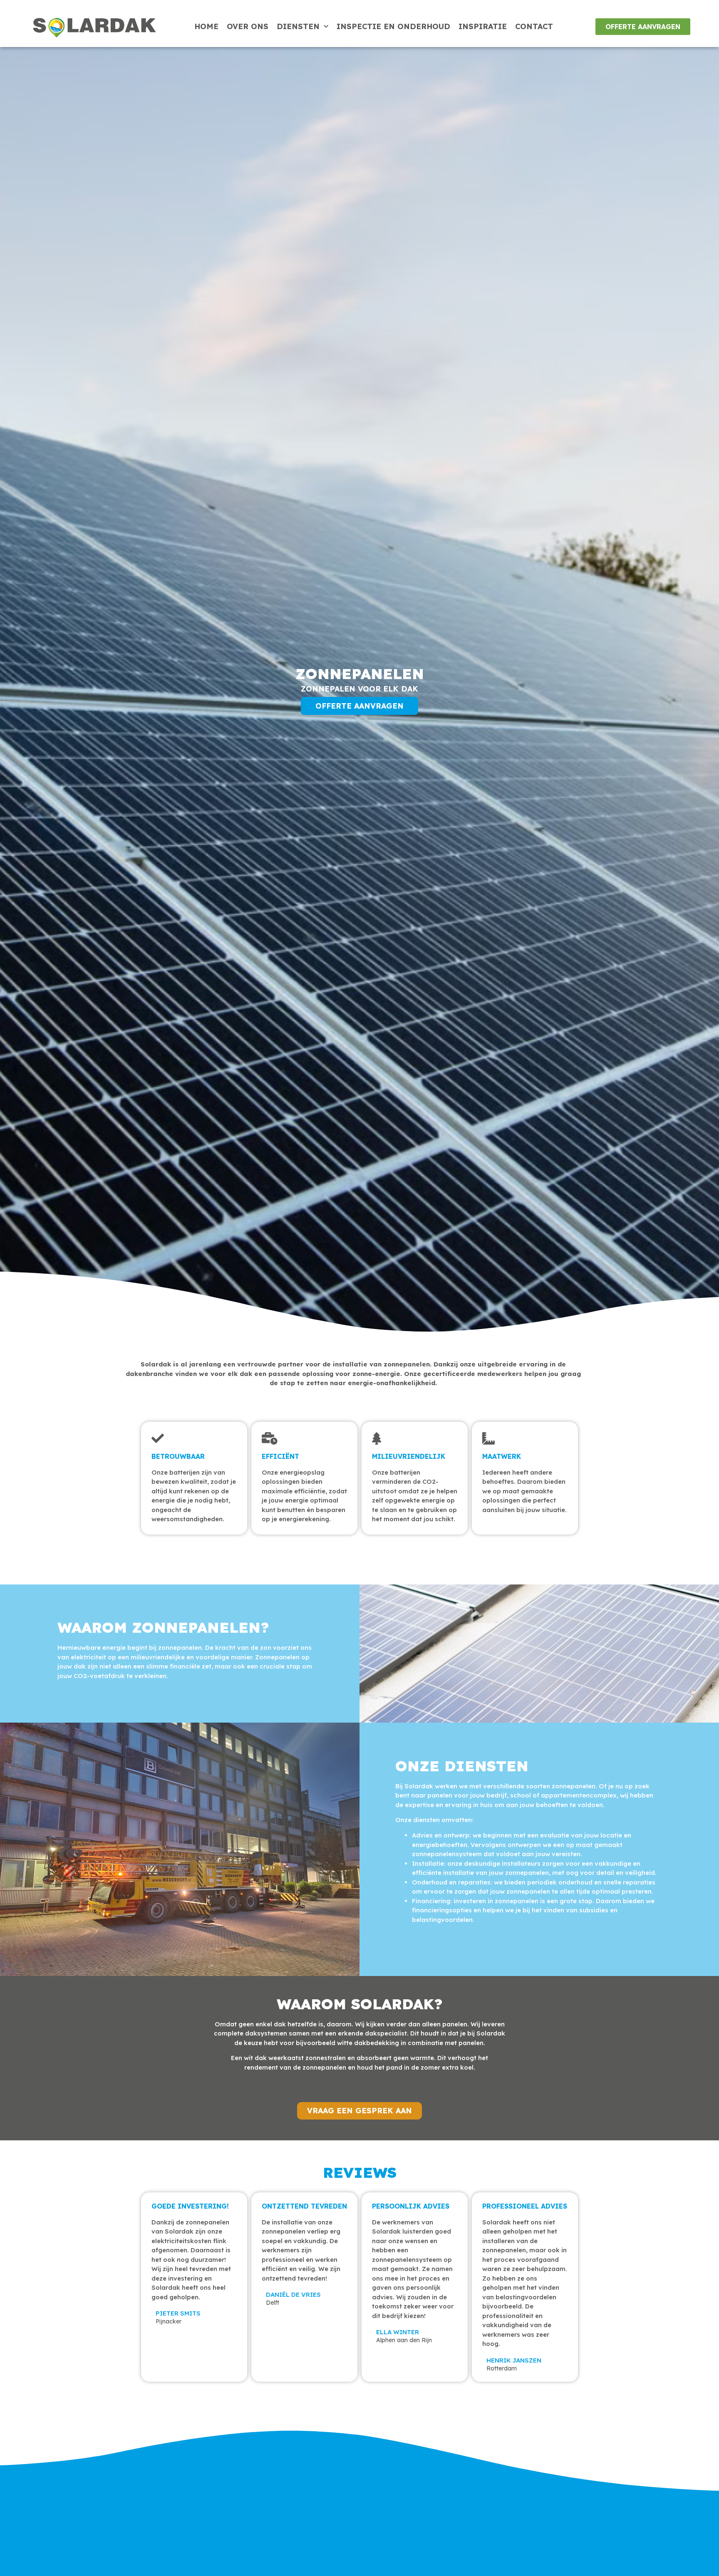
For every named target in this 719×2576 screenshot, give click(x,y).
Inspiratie (483, 26)
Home (206, 26)
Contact (534, 26)
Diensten (298, 26)
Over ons (248, 26)
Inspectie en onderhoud (393, 26)
